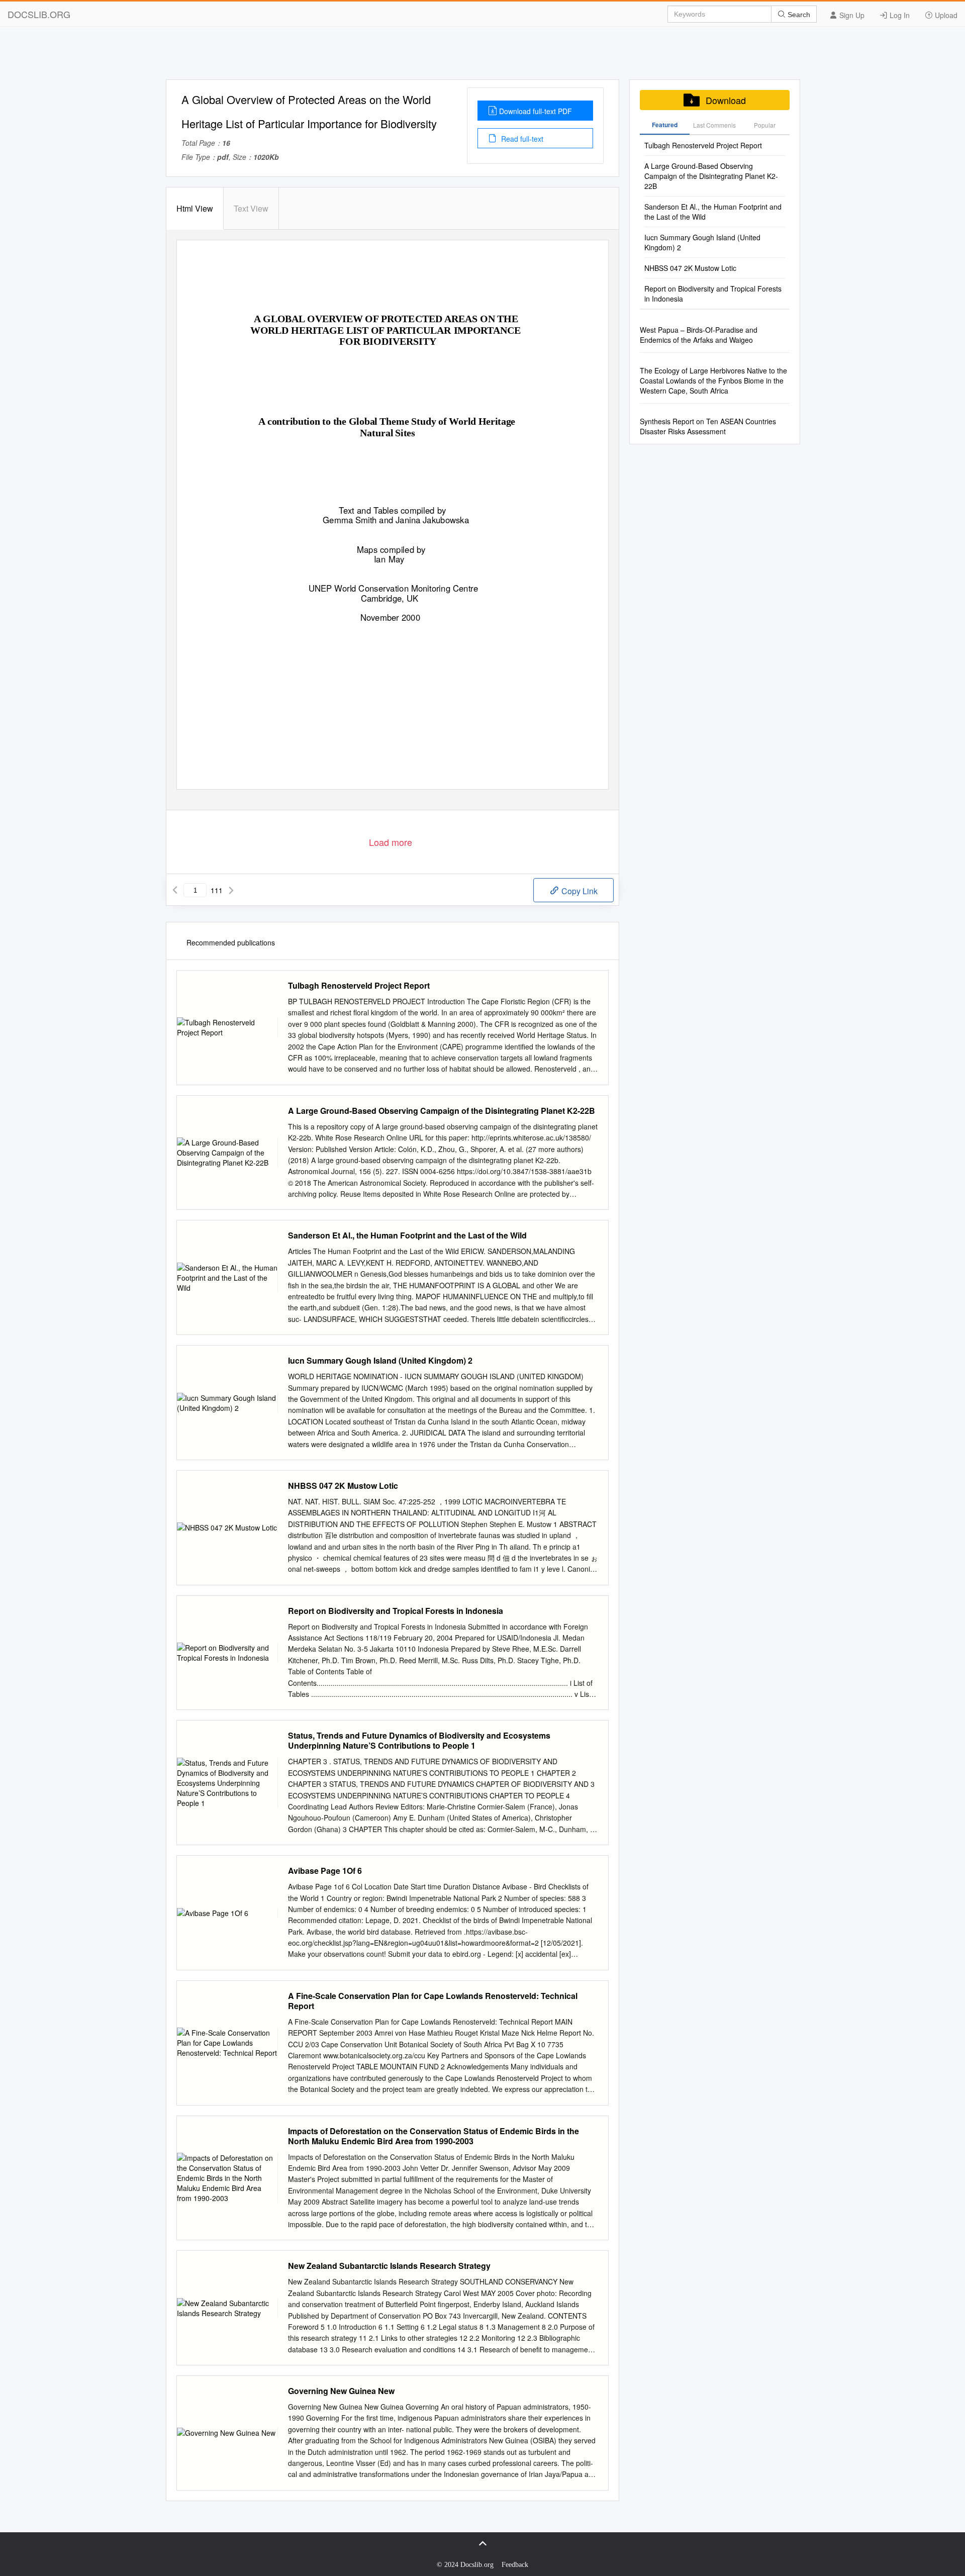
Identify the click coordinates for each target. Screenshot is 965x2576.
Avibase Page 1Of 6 (325, 1871)
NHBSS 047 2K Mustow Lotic (343, 1486)
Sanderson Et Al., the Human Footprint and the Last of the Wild (407, 1235)
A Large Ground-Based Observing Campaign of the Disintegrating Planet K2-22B (442, 1111)
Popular (765, 125)
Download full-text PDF (536, 111)
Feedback (515, 2565)
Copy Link (578, 891)
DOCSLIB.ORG (39, 14)
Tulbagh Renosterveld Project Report (359, 986)
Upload (945, 15)
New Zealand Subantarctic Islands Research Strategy (389, 2266)
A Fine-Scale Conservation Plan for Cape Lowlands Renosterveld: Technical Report (433, 2001)
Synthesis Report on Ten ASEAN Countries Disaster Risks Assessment (708, 426)
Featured (665, 125)
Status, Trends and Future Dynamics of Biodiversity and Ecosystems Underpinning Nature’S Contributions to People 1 (419, 1741)
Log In (899, 15)
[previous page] (175, 890)
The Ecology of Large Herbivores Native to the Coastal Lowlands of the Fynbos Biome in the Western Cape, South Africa (713, 380)
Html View (195, 208)
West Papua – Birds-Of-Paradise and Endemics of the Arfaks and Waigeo (699, 335)
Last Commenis (714, 125)
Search (798, 15)
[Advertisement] (482, 57)
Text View (251, 208)
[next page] (231, 890)
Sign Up (851, 15)
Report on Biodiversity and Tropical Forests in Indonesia (396, 1611)
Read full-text (521, 139)
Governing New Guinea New (341, 2391)
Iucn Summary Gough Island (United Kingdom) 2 (380, 1361)
